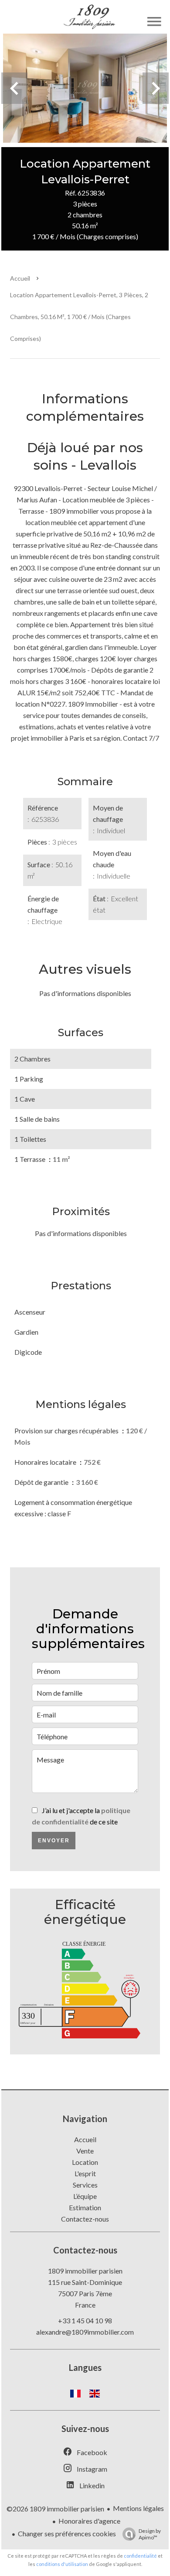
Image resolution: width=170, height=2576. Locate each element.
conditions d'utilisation (62, 2564)
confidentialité (140, 2556)
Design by (150, 2534)
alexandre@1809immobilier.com (85, 2332)
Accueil (20, 278)
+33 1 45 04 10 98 (85, 2320)
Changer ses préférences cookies (67, 2533)
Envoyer (54, 1841)
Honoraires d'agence (89, 2521)
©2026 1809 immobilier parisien (55, 2509)
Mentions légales (138, 2508)
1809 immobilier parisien (85, 2271)
